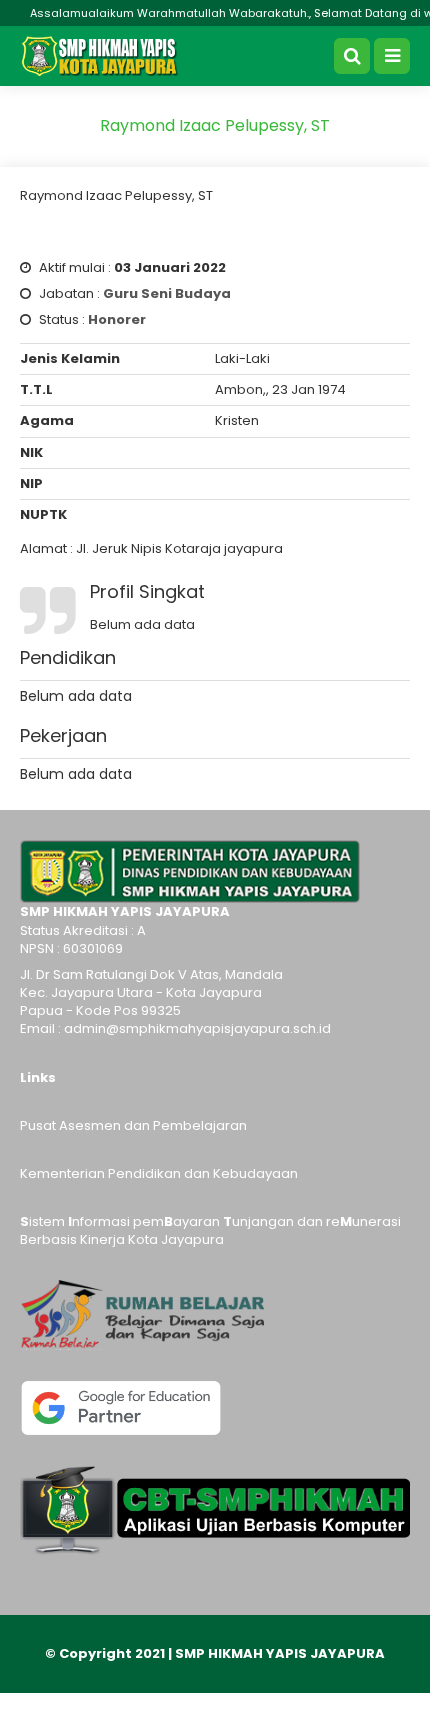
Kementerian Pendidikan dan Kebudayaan (159, 1173)
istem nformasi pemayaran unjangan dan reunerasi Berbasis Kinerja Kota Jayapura (210, 1230)
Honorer (117, 319)
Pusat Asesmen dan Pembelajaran (133, 1125)
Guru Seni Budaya (167, 293)
